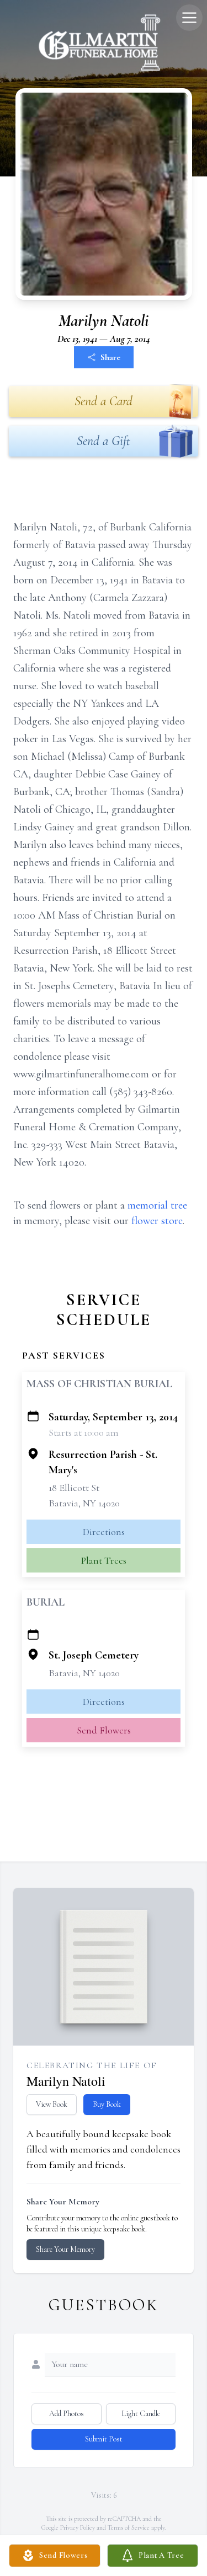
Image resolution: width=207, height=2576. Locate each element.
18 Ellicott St (74, 1488)
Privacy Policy (78, 2527)
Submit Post (104, 2439)
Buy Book (107, 2104)
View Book (52, 2104)
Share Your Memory (65, 2249)
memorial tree (157, 1205)
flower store (157, 1221)
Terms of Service (129, 2527)
